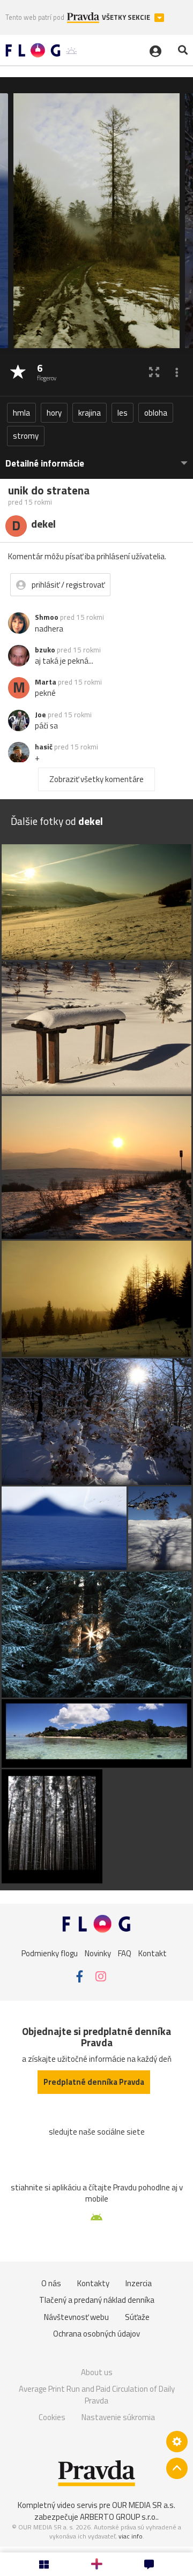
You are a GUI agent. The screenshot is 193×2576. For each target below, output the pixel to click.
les (123, 413)
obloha (156, 413)
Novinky (98, 1953)
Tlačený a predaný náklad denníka (97, 2300)
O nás (51, 2283)
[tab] (96, 458)
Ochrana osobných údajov (96, 2334)
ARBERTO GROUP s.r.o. (118, 2517)
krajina (90, 413)
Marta (46, 682)
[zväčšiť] (154, 372)
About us (97, 2372)
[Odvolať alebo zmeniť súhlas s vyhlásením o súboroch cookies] (177, 2442)
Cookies (52, 2417)
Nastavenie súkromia (118, 2417)
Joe (40, 715)
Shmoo (47, 617)
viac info (131, 2536)
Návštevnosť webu (76, 2317)
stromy (26, 436)
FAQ (125, 1953)
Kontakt (153, 1953)
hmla (21, 413)
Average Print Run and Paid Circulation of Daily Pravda (97, 2395)
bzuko (45, 650)
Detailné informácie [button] (45, 464)
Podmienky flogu (50, 1953)
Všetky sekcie (127, 17)
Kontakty (93, 2283)
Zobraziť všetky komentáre (96, 779)
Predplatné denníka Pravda (94, 2082)
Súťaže (137, 2317)
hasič (44, 747)
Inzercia (139, 2283)
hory (54, 413)
